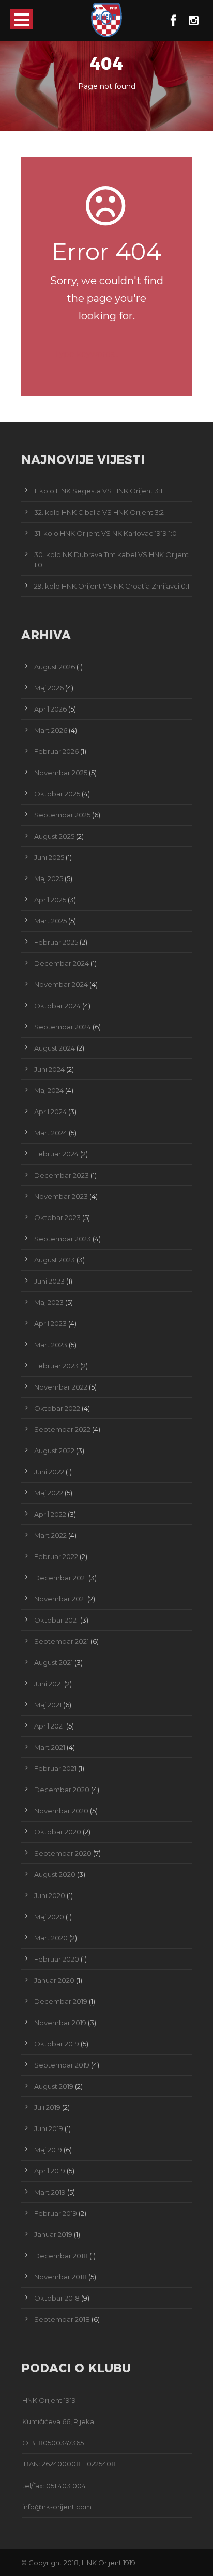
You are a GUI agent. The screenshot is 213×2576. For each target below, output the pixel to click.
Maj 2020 (49, 1917)
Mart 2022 (50, 1535)
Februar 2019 (56, 2213)
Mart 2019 (50, 2192)
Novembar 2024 (61, 984)
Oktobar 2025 (57, 794)
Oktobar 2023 (57, 1217)
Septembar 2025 (62, 815)
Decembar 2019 (61, 2001)
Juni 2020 (50, 1895)
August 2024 (55, 1048)
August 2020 (55, 1874)
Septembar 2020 (63, 1853)
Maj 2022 (49, 1493)
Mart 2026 (51, 730)
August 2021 (54, 1662)
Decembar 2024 (62, 963)
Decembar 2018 (61, 2256)
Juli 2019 (47, 2107)
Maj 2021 (48, 1705)
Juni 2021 (48, 1684)
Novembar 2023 (61, 1196)
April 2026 (50, 709)
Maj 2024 (49, 1090)
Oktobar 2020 (58, 1832)
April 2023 (50, 1323)
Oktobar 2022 (57, 1408)
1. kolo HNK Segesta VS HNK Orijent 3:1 (98, 491)
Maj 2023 (49, 1302)
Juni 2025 (49, 857)
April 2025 (50, 900)
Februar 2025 (56, 942)
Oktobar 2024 (57, 1006)
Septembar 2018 (62, 2319)
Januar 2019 (53, 2234)
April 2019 (50, 2171)
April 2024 (50, 1112)
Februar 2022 (56, 1556)
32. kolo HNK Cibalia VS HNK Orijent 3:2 (99, 512)
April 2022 (50, 1514)
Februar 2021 (55, 1768)
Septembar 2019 (62, 2065)
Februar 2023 (56, 1366)
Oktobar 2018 (57, 2298)
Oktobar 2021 (56, 1620)
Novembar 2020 (61, 1811)
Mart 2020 (51, 1938)
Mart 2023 (51, 1345)
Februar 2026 (56, 751)
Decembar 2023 (62, 1175)
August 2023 (55, 1260)
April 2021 (49, 1726)
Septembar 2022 (62, 1429)
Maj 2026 (49, 688)
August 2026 (55, 667)
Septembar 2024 (63, 1027)
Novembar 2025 (61, 773)
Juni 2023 (49, 1281)
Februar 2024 (56, 1154)
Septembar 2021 (62, 1641)
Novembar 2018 (60, 2277)
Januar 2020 (54, 1980)
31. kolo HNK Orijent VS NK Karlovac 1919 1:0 (105, 533)
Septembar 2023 (63, 1239)
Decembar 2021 (60, 1578)
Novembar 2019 (60, 2023)
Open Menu (21, 19)
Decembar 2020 (62, 1790)
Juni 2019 (49, 2128)
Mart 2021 (50, 1747)
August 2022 (54, 1451)
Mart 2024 (51, 1133)
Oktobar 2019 (57, 2044)
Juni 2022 (49, 1472)
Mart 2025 (50, 921)
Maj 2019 (48, 2150)
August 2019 (54, 2086)
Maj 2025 (49, 878)
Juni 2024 (49, 1069)
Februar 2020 (57, 1959)
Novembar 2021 (60, 1599)
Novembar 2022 (61, 1387)
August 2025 (54, 836)
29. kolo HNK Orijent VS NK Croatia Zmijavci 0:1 (112, 586)
